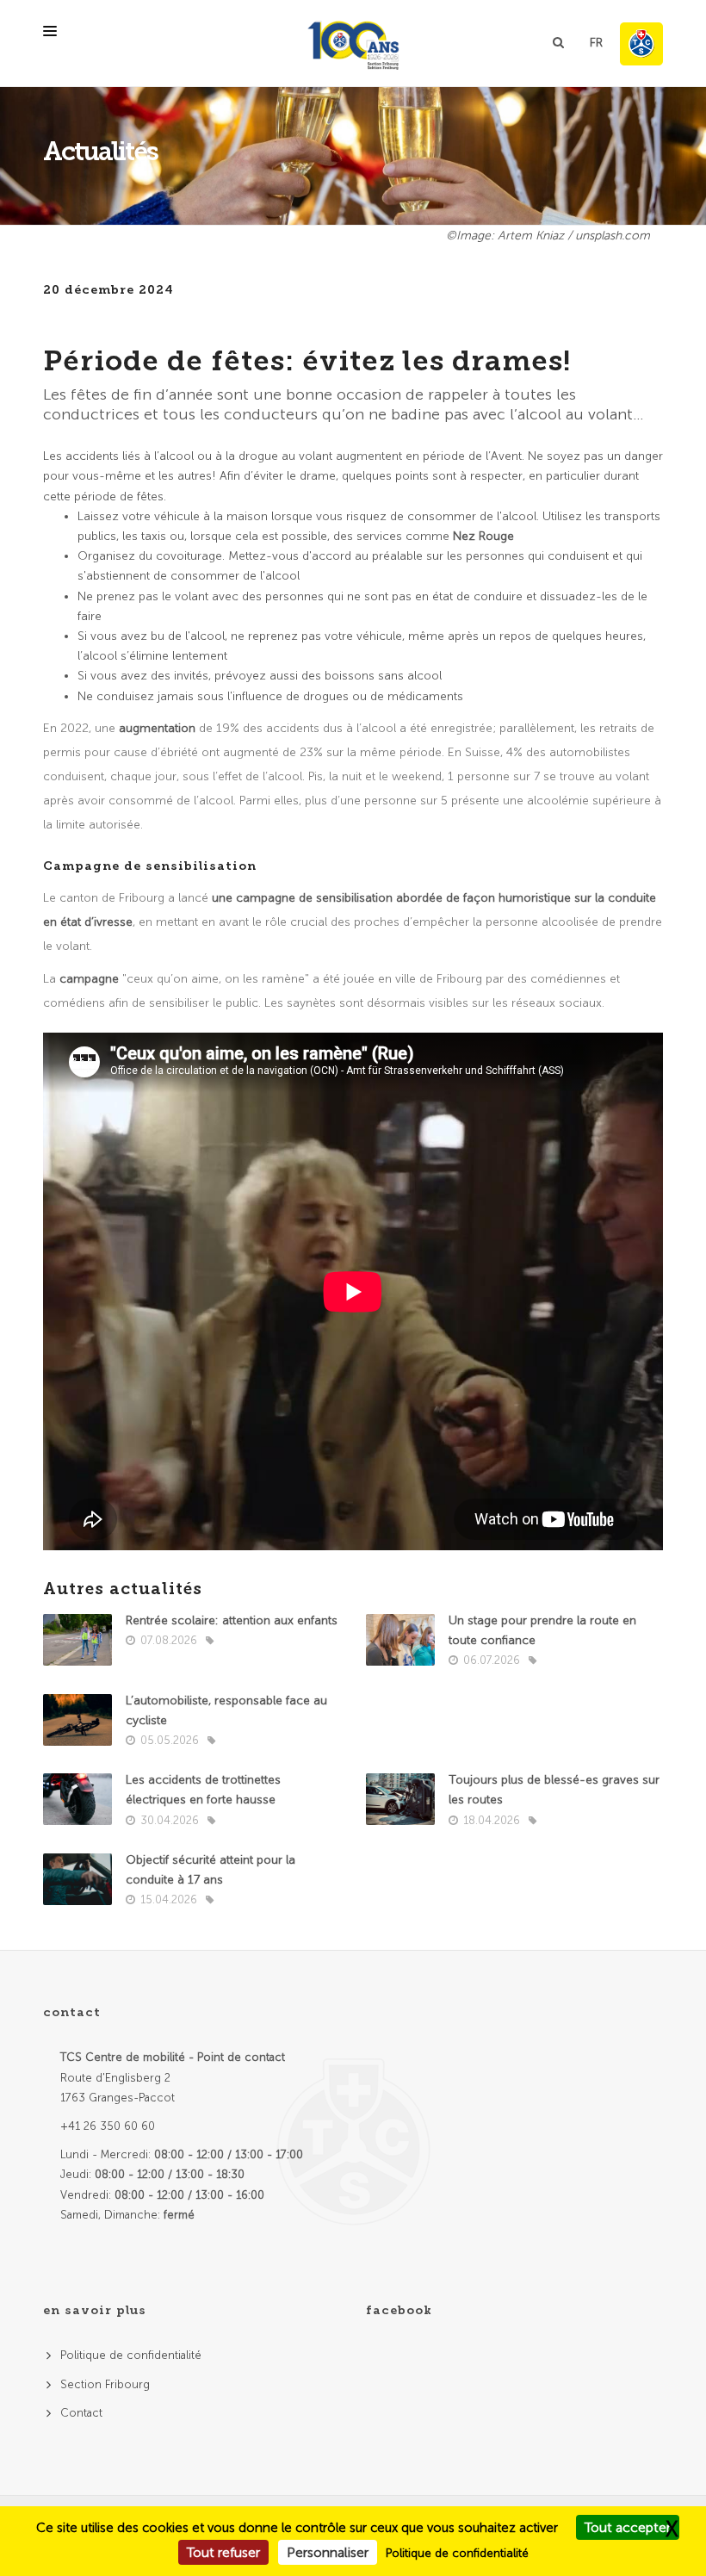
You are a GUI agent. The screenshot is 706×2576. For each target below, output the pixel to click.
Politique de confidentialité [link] (457, 2553)
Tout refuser (223, 2552)
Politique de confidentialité (131, 2355)
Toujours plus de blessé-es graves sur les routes (554, 1790)
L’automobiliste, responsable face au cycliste (226, 1710)
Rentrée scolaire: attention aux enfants (232, 1620)
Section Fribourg (105, 2384)
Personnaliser (328, 2552)
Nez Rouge (483, 536)
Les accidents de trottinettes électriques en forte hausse (203, 1790)
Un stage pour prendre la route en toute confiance (542, 1630)
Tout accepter (628, 2527)
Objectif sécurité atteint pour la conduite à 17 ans (211, 1870)
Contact (81, 2413)
